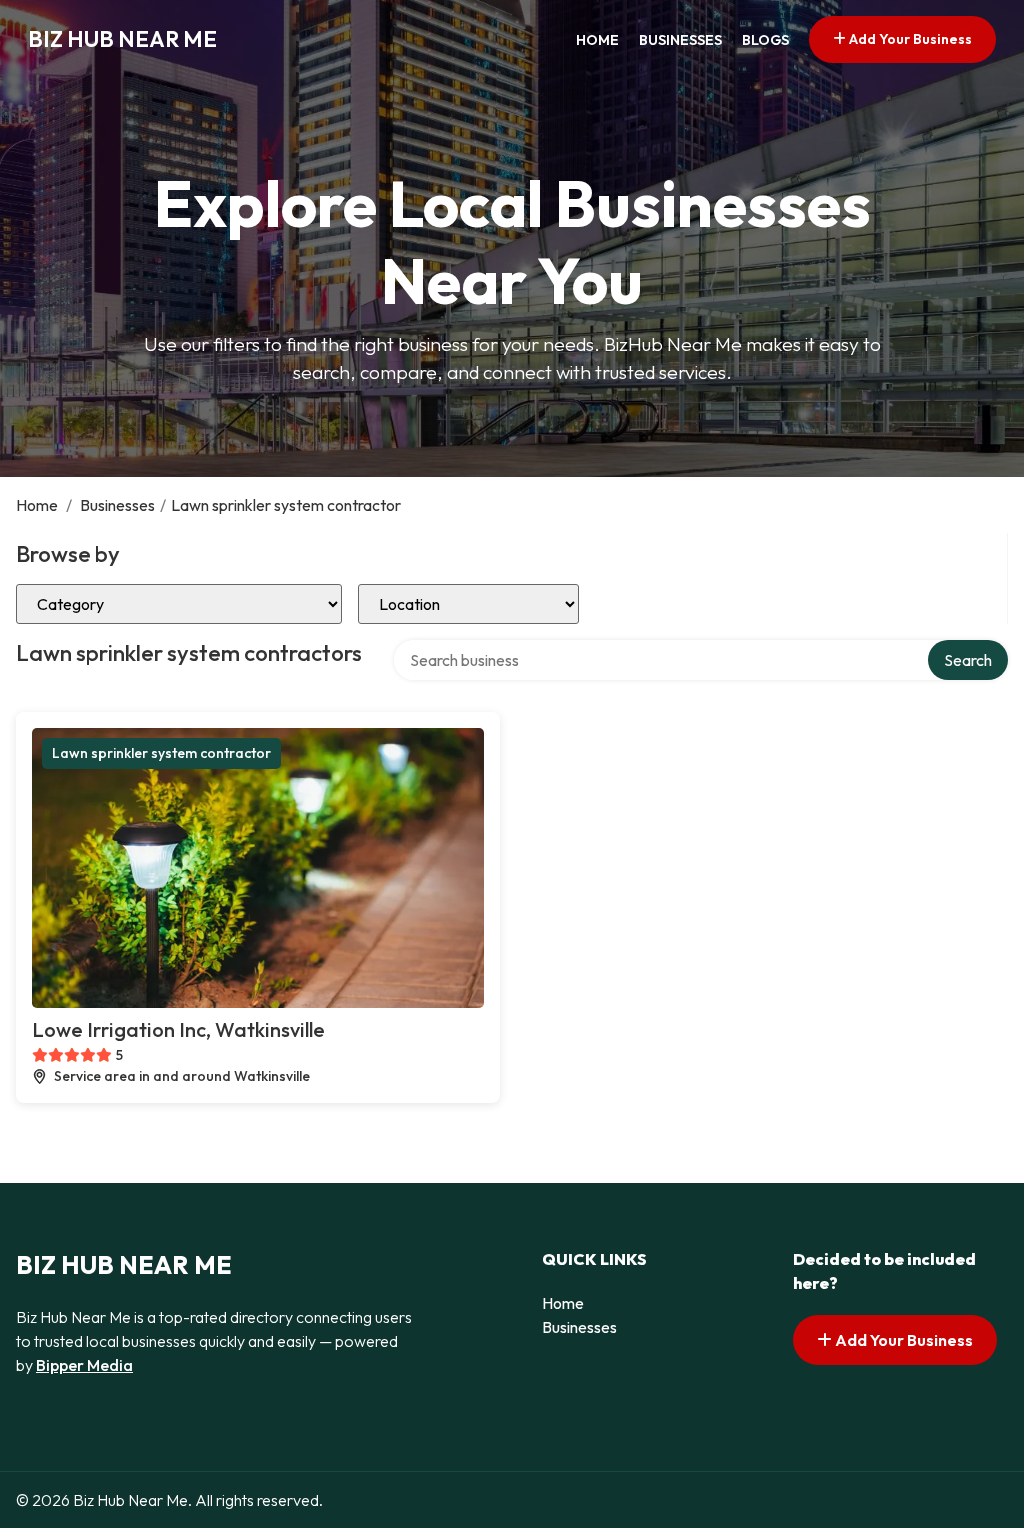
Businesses (680, 40)
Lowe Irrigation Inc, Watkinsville (178, 1029)
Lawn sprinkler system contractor (161, 753)
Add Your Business (909, 39)
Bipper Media (84, 1365)
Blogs (765, 40)
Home (597, 40)
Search (968, 660)
